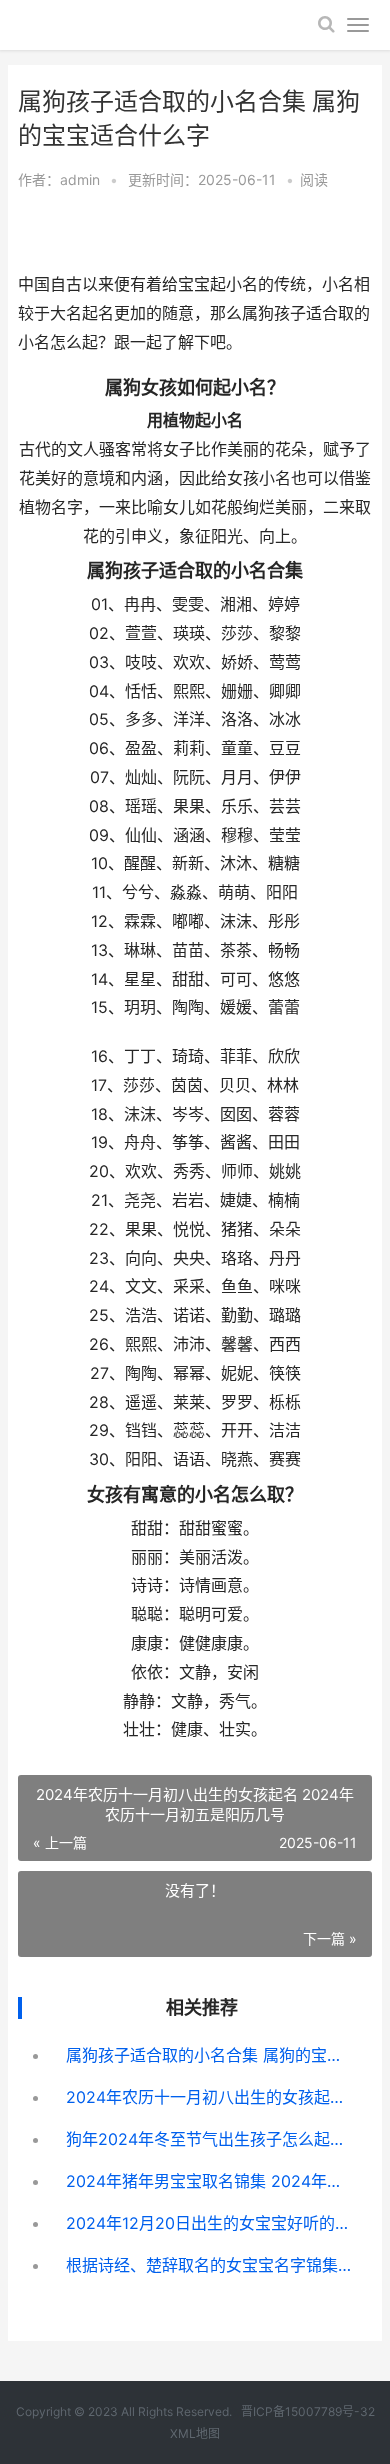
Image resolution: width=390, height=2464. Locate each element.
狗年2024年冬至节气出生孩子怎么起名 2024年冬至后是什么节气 (211, 2139)
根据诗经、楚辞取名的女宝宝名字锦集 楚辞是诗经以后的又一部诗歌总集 (211, 2265)
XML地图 (195, 2433)
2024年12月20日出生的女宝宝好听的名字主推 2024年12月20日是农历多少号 (211, 2223)
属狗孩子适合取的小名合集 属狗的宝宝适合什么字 (211, 2055)
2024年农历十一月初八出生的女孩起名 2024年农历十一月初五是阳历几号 (211, 2097)
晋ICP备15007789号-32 (308, 2411)
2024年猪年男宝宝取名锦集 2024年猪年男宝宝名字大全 (211, 2181)
